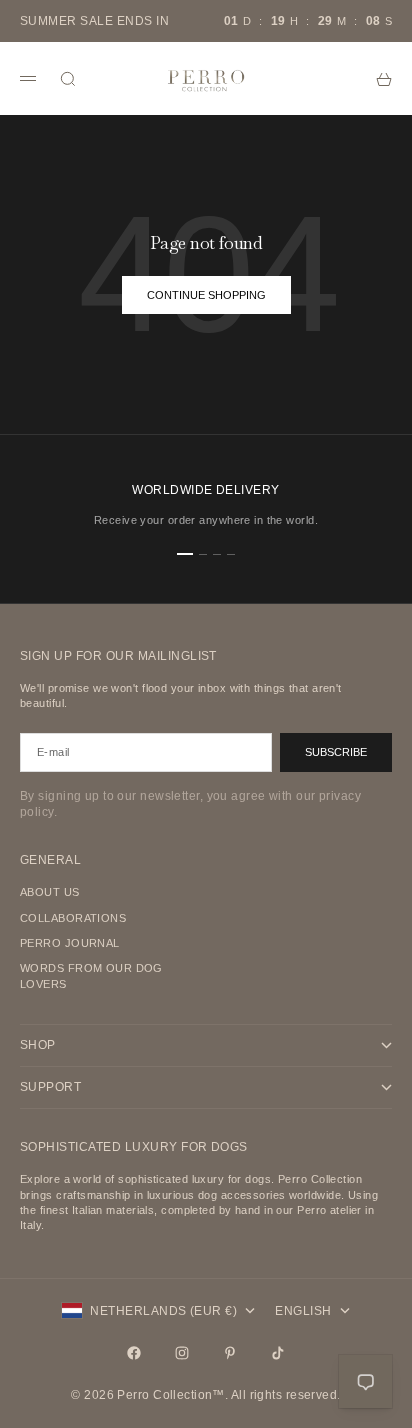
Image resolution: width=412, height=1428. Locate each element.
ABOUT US (50, 892)
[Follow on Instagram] (182, 1353)
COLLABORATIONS (73, 918)
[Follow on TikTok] (278, 1353)
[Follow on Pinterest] (230, 1353)
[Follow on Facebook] (134, 1353)
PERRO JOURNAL (70, 943)
